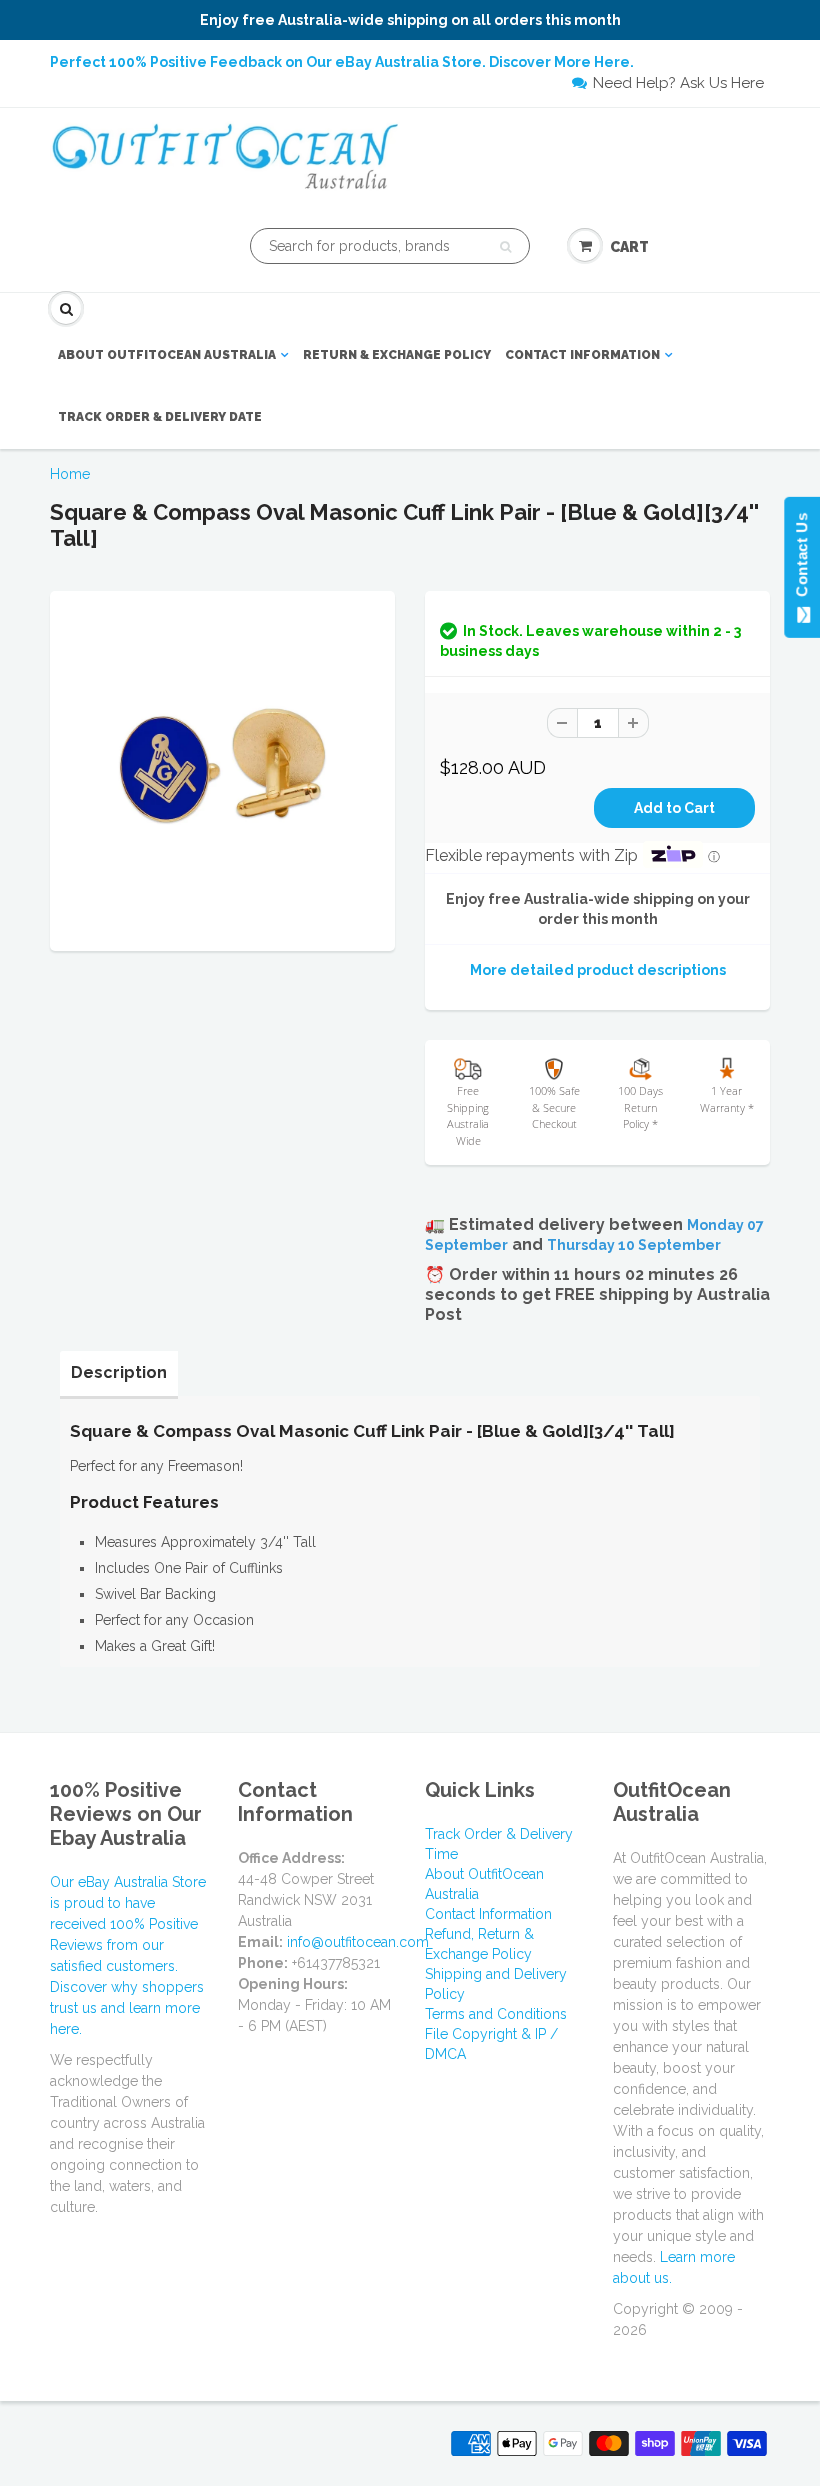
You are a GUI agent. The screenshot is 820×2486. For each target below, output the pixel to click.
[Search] (505, 247)
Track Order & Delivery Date (160, 417)
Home (70, 474)
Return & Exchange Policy (397, 355)
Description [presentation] (119, 1372)
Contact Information (582, 355)
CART (629, 247)
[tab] (119, 1373)
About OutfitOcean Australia (167, 355)
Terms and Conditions (496, 2014)
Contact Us (801, 559)
